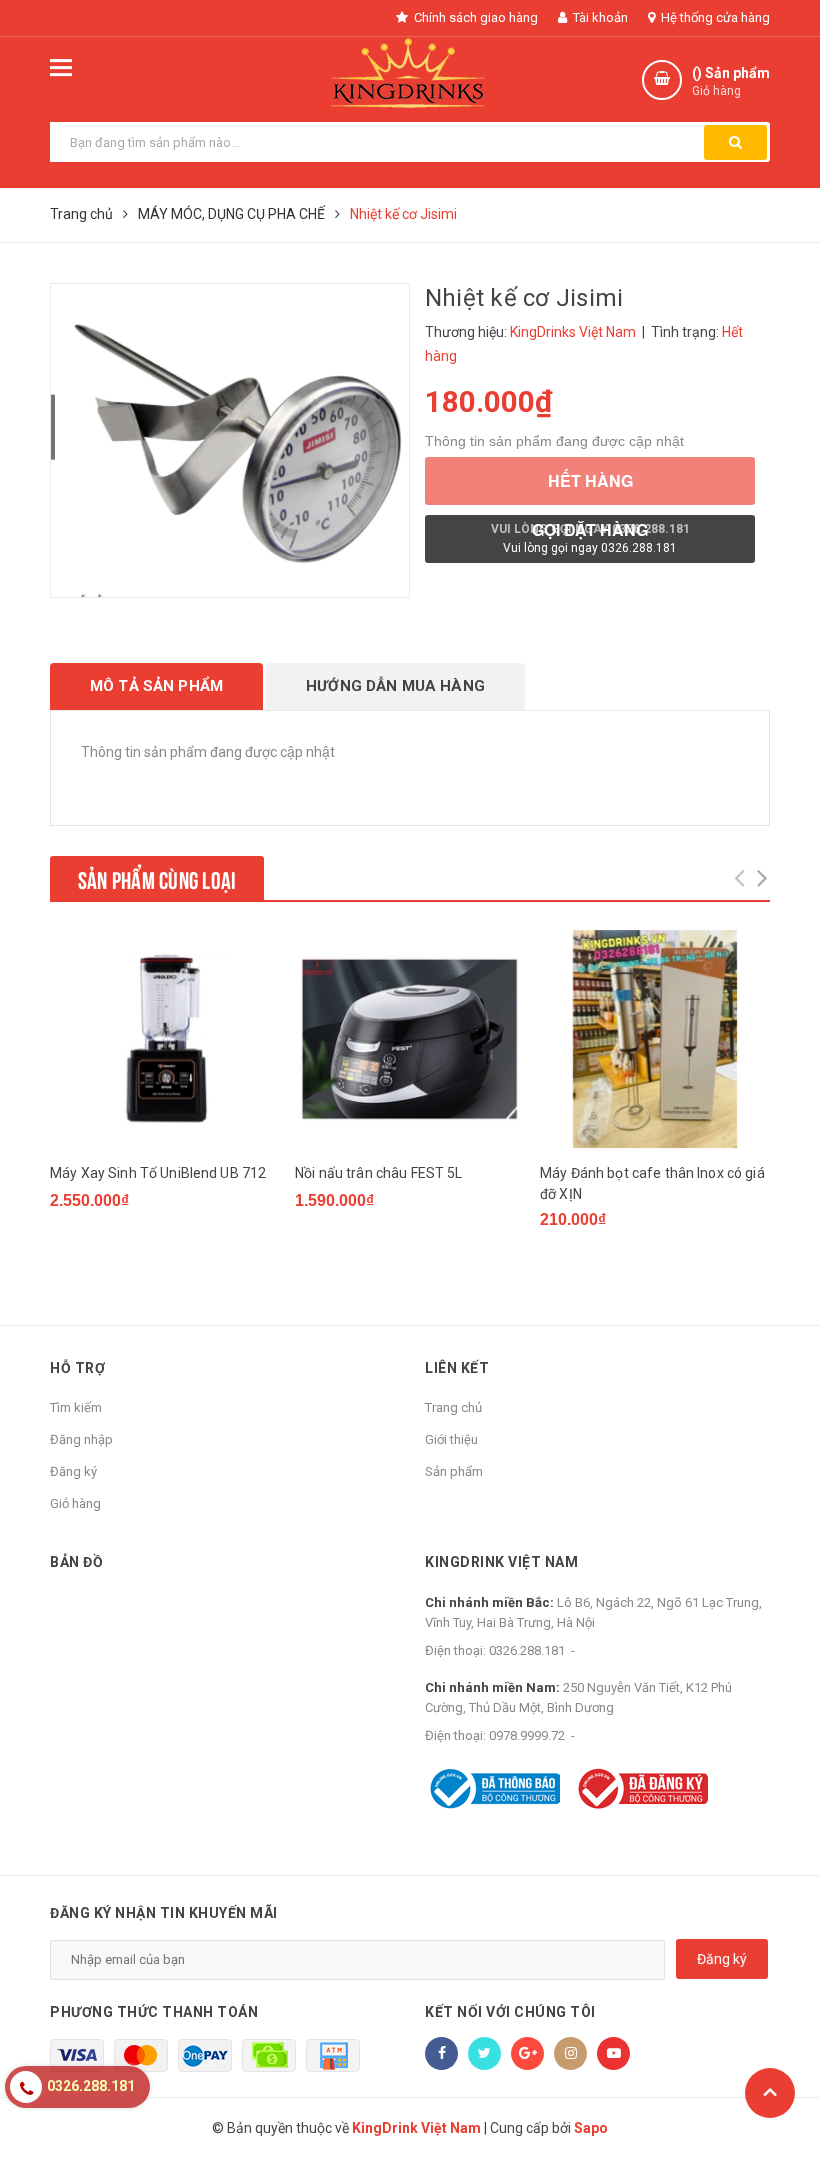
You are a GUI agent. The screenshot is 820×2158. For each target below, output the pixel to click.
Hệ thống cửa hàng (714, 17)
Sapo (591, 2128)
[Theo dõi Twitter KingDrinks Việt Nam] (484, 2053)
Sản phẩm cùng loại (157, 878)
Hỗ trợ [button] (77, 1368)
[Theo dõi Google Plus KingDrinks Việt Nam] (527, 2053)
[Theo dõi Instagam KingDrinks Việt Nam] (570, 2053)
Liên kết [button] (457, 1368)
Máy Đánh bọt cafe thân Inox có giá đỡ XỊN (652, 1183)
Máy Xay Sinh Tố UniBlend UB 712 (158, 1173)
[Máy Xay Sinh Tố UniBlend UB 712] (165, 1039)
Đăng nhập (81, 1439)
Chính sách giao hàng (474, 17)
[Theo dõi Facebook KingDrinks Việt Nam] (441, 2053)
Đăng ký (73, 1471)
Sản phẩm (454, 1471)
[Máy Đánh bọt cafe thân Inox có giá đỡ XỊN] (655, 1039)
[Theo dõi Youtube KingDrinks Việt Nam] (613, 2053)
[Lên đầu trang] (770, 2093)
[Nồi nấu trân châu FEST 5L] (410, 1039)
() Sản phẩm (731, 81)
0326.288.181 (527, 1650)
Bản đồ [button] (76, 1562)
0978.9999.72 (527, 1735)
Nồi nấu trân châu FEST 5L (379, 1173)
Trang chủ (453, 1407)
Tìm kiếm (76, 1407)
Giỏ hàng (75, 1503)
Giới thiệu (451, 1439)
